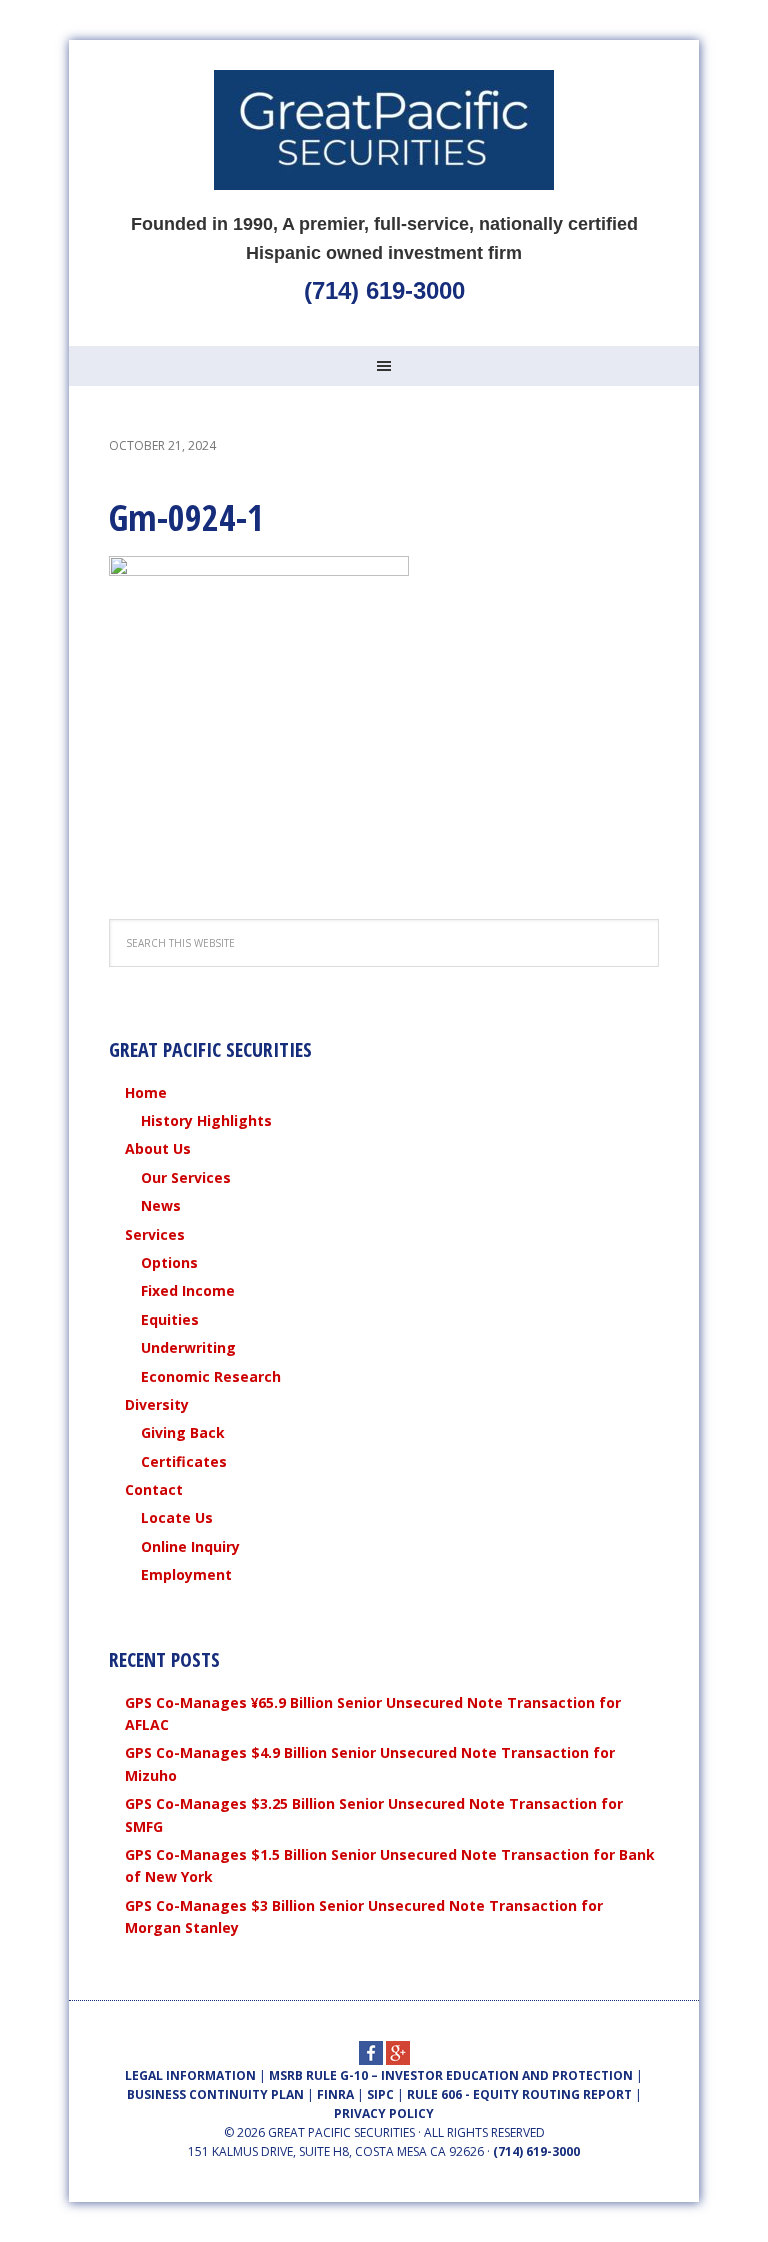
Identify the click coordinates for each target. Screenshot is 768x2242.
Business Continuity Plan (215, 2094)
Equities (170, 1319)
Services (155, 1234)
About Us (158, 1148)
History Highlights (206, 1120)
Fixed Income (188, 1290)
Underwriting (188, 1347)
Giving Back (183, 1432)
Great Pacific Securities (384, 130)
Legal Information (190, 2075)
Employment (186, 1574)
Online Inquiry (190, 1546)
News (161, 1205)
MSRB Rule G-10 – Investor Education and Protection (451, 2075)
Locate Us (177, 1517)
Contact (154, 1489)
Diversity (157, 1404)
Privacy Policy (384, 2113)
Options (169, 1262)
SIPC (380, 2094)
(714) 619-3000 (384, 290)
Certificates (184, 1461)
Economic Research (211, 1376)
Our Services (186, 1177)
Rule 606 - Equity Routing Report (519, 2094)
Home (146, 1092)
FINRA (335, 2094)
